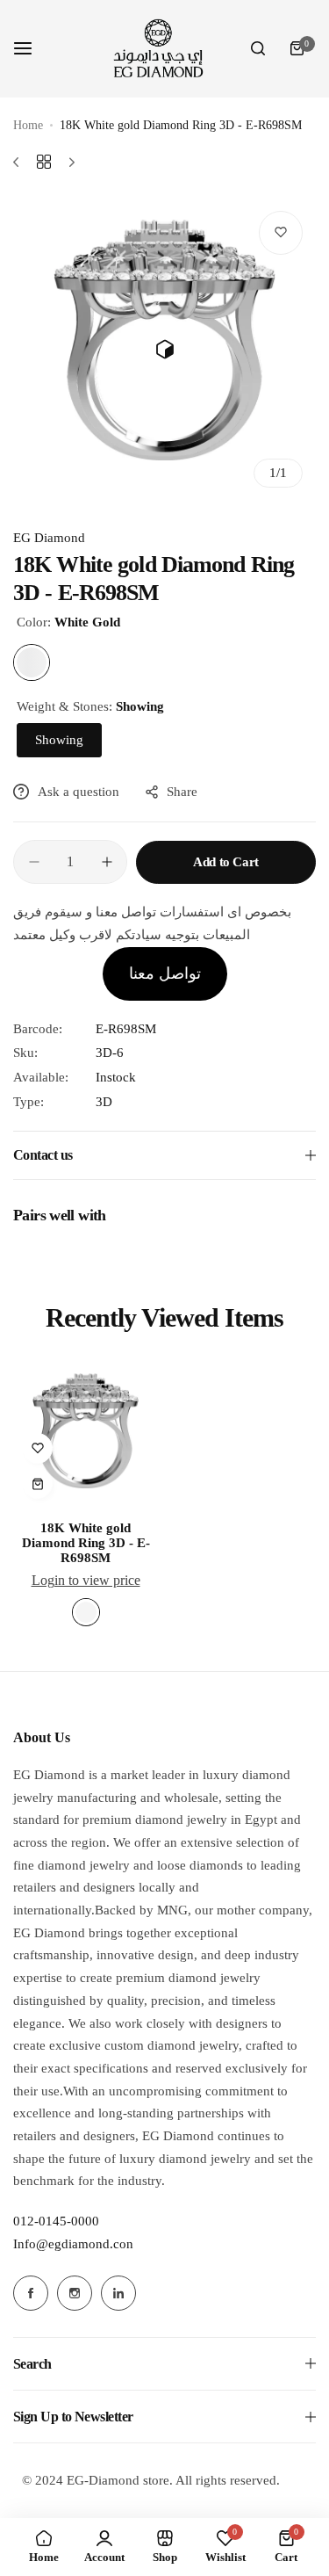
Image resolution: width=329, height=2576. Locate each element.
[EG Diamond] (157, 49)
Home (28, 125)
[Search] (258, 48)
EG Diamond (49, 538)
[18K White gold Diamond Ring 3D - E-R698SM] (86, 1435)
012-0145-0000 (56, 2221)
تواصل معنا (165, 973)
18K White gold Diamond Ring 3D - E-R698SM (86, 1543)
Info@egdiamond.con (73, 2244)
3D (104, 1102)
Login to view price (86, 1580)
